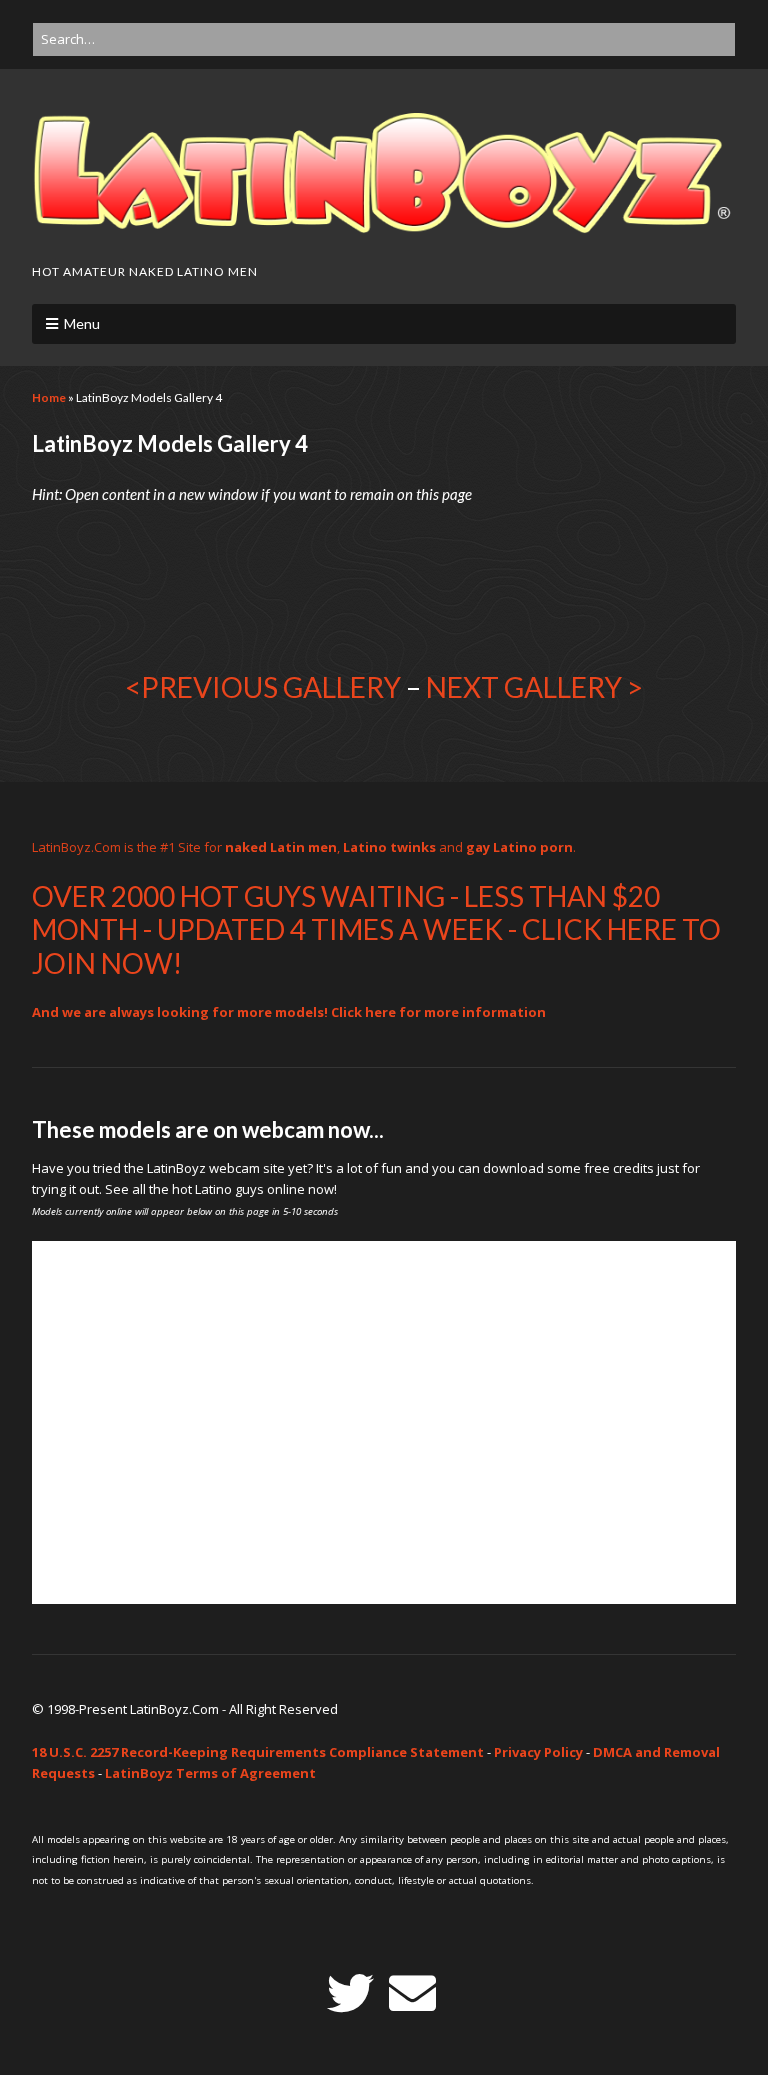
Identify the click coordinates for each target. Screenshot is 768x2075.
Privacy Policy (538, 1752)
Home (49, 397)
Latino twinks (389, 847)
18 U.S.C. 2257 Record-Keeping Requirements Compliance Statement (258, 1752)
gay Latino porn (519, 847)
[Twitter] (350, 1993)
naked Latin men (281, 847)
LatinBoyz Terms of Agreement (210, 1773)
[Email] (412, 1993)
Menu (82, 323)
